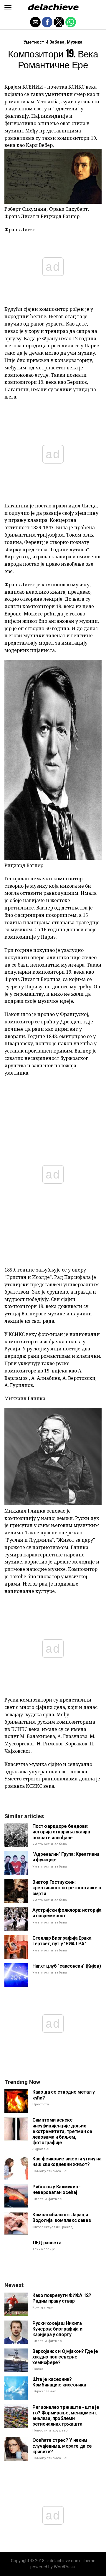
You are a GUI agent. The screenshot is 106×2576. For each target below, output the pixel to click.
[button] (8, 7)
